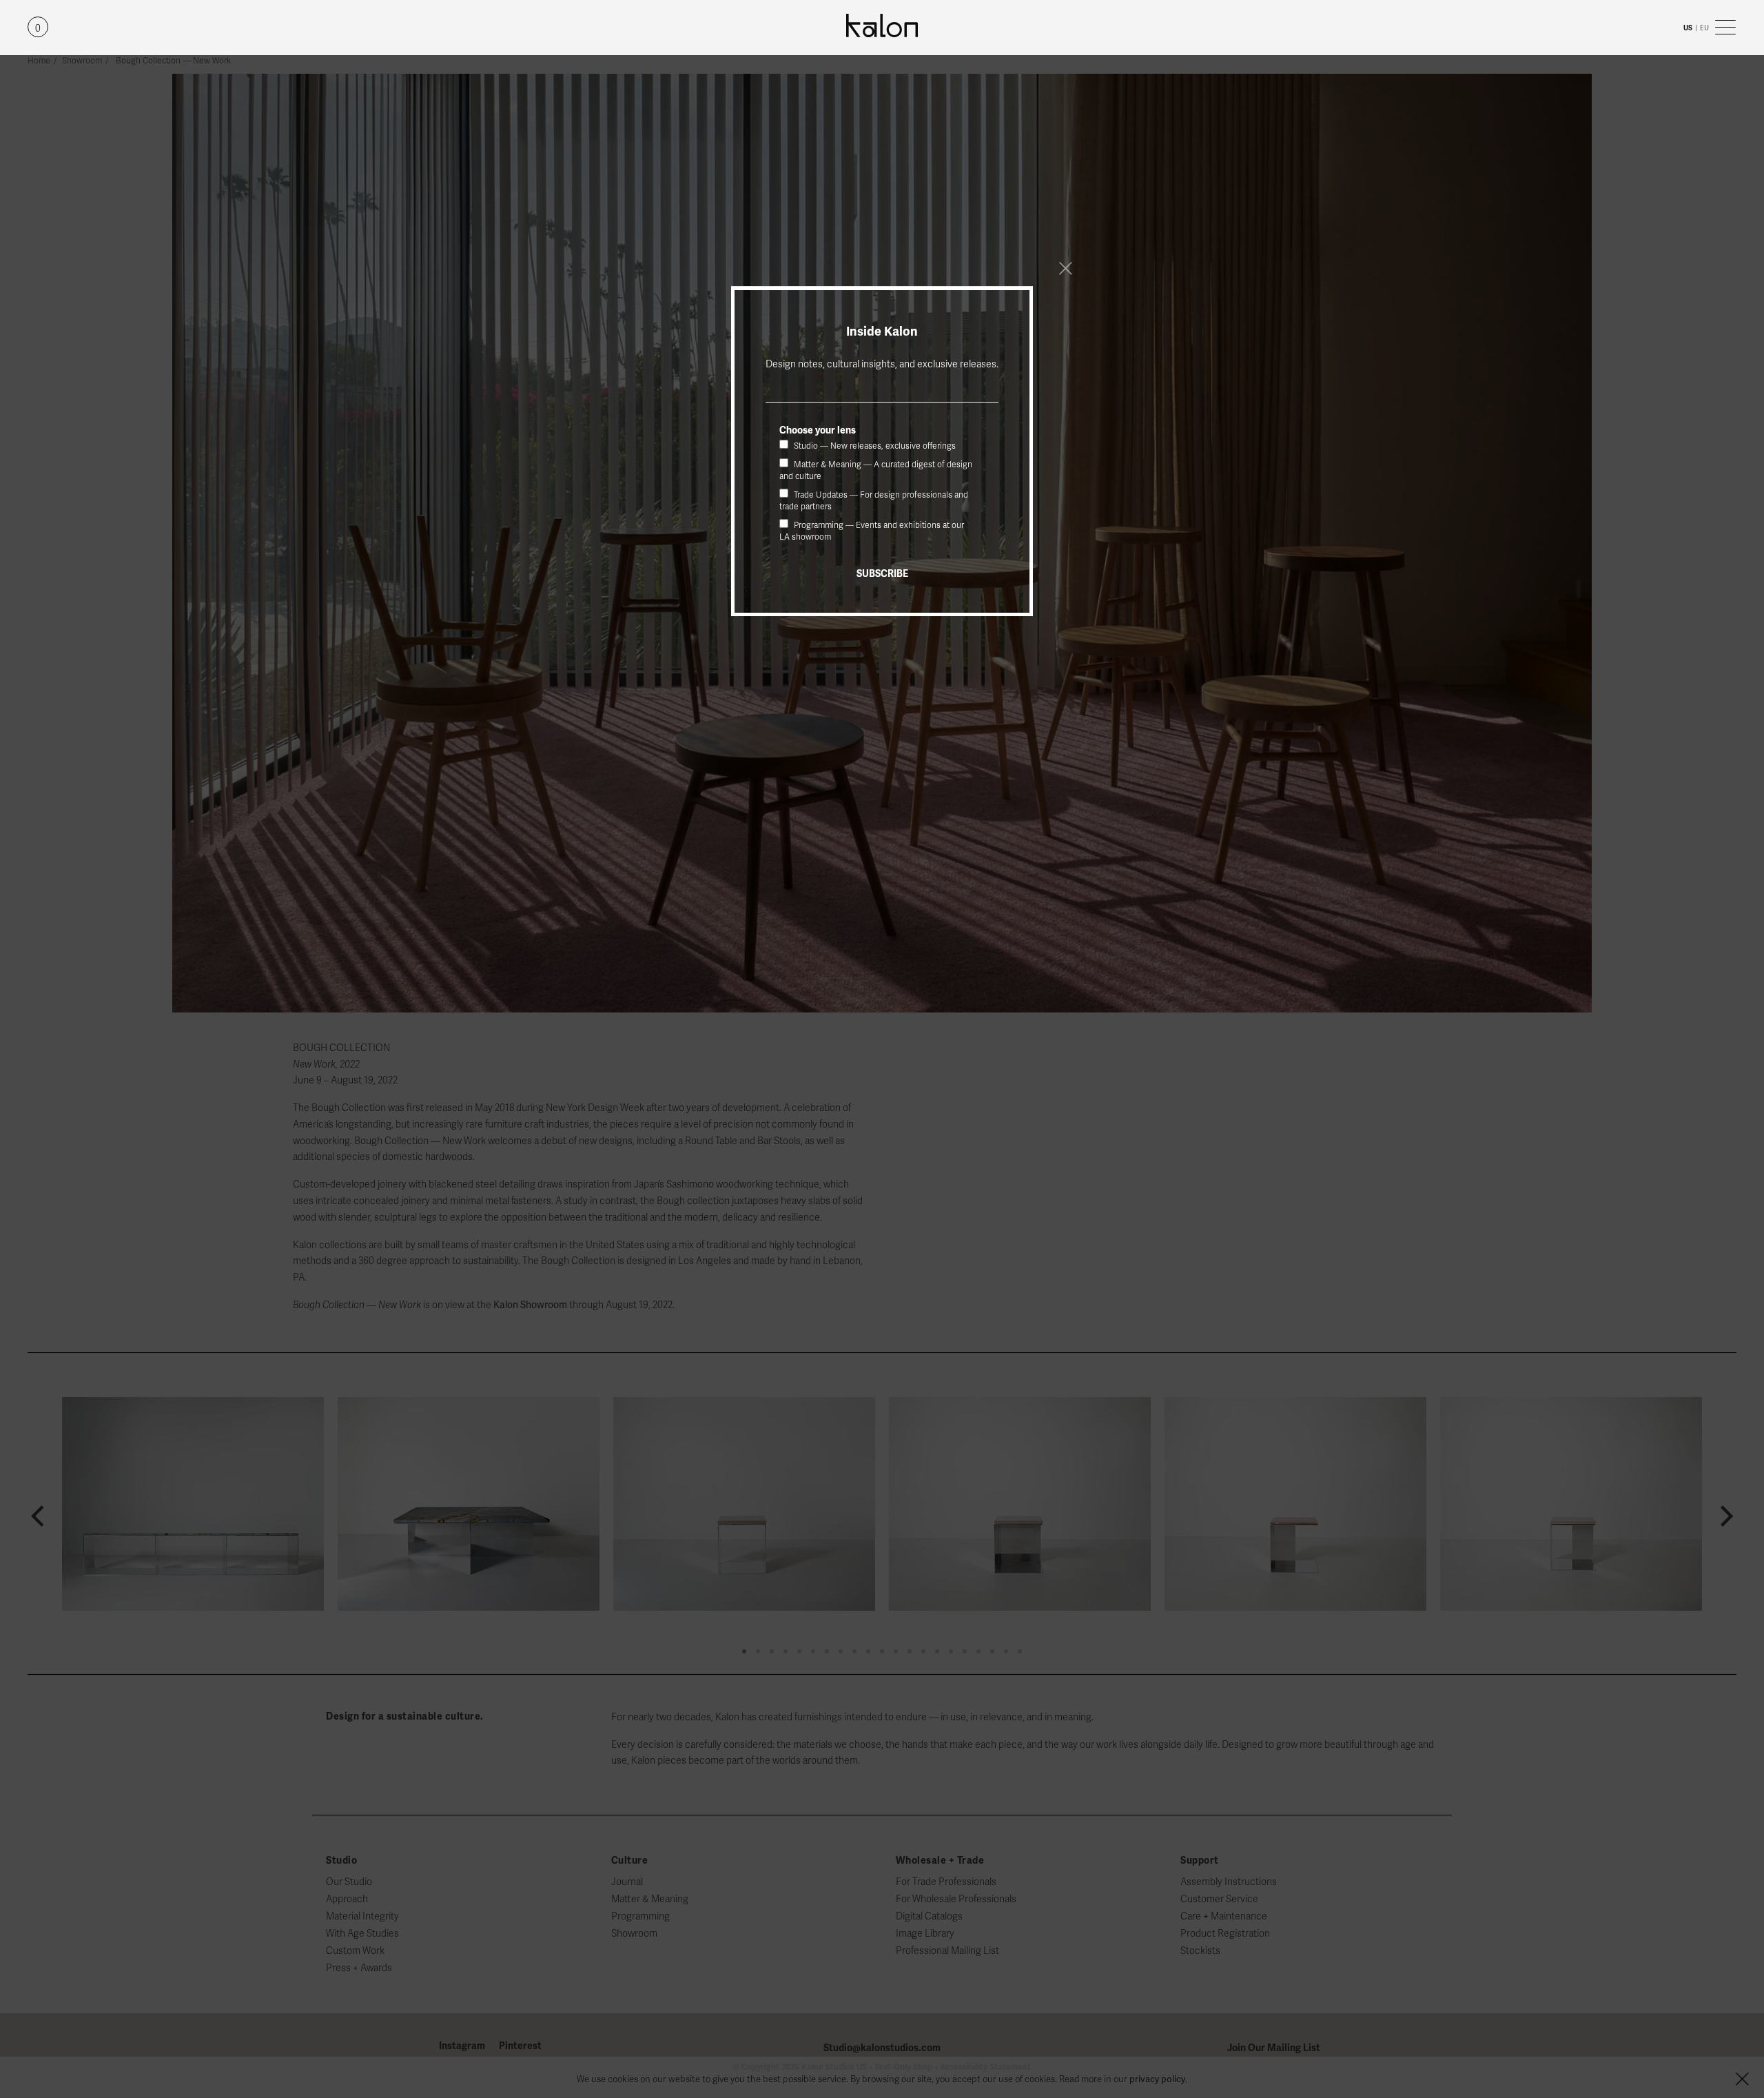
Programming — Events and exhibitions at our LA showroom (872, 531)
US (1688, 28)
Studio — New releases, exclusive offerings (874, 446)
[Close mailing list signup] (1065, 268)
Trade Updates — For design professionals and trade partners (874, 501)
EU (1704, 28)
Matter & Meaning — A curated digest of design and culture (876, 470)
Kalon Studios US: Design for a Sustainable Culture (882, 26)
